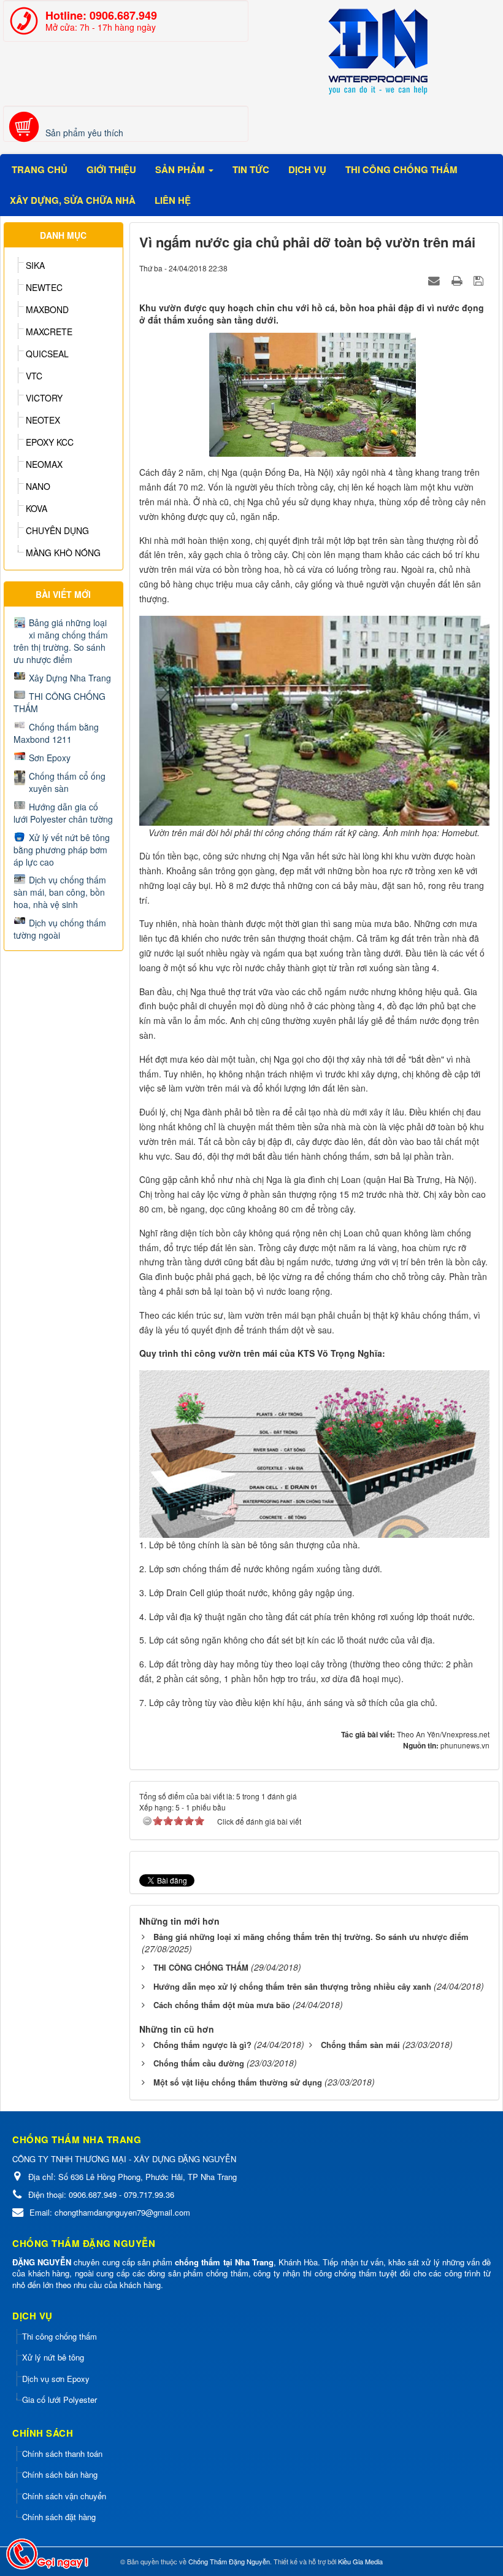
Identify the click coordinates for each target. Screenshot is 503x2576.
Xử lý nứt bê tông (53, 2357)
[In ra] (458, 280)
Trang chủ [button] (40, 169)
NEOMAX (44, 464)
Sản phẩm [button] (181, 169)
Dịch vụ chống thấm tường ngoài (60, 929)
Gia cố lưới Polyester (60, 2399)
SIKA (35, 265)
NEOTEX (43, 420)
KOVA (36, 508)
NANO (38, 486)
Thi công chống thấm (60, 2336)
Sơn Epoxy (50, 758)
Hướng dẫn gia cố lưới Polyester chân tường (63, 813)
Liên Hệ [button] (173, 200)
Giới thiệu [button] (111, 169)
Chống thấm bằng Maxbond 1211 (56, 733)
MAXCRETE (49, 332)
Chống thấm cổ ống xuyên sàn (67, 782)
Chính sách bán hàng (60, 2474)
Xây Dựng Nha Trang (70, 678)
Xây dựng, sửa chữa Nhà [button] (73, 200)
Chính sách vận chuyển (64, 2496)
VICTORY (44, 398)
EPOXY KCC (50, 442)
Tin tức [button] (251, 169)
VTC (34, 376)
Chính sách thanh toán (62, 2454)
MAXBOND (47, 309)
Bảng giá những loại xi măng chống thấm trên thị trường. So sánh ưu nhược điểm (61, 641)
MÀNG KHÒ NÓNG (63, 553)
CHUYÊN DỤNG (57, 530)
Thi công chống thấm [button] (401, 169)
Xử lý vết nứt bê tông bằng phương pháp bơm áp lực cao (62, 850)
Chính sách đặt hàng (59, 2517)
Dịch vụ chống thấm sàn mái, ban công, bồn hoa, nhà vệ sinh (60, 892)
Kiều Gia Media (360, 2561)
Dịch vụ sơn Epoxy (56, 2379)
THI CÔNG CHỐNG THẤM (60, 702)
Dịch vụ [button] (307, 169)
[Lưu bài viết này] (480, 280)
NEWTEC (44, 287)
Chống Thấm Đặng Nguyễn (229, 2561)
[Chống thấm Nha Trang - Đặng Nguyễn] (377, 52)
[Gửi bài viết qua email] (436, 280)
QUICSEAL (47, 354)
